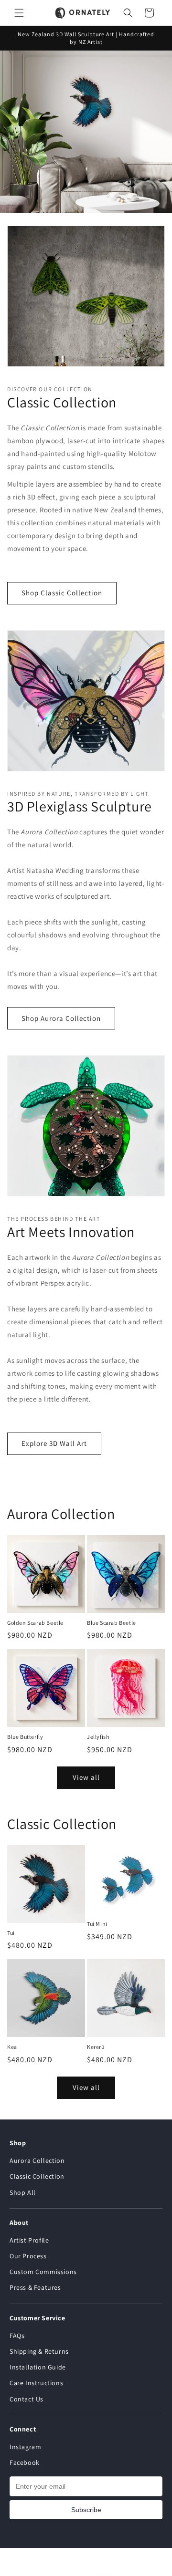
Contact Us (27, 2399)
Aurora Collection (37, 2161)
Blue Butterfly (25, 1737)
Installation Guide (38, 2367)
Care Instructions (36, 2383)
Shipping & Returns (39, 2351)
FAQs (17, 2336)
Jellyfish (98, 1737)
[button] (19, 13)
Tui (11, 1933)
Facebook (25, 2462)
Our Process (28, 2256)
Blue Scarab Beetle (112, 1623)
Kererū (96, 2047)
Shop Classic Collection (62, 593)
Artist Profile (29, 2240)
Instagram (25, 2447)
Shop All (23, 2192)
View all (86, 1777)
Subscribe (86, 2510)
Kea (12, 2047)
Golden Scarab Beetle (35, 1623)
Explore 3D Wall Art (54, 1443)
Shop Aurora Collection (61, 1018)
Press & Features (35, 2287)
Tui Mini (97, 1924)
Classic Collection (37, 2176)
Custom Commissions (43, 2272)
